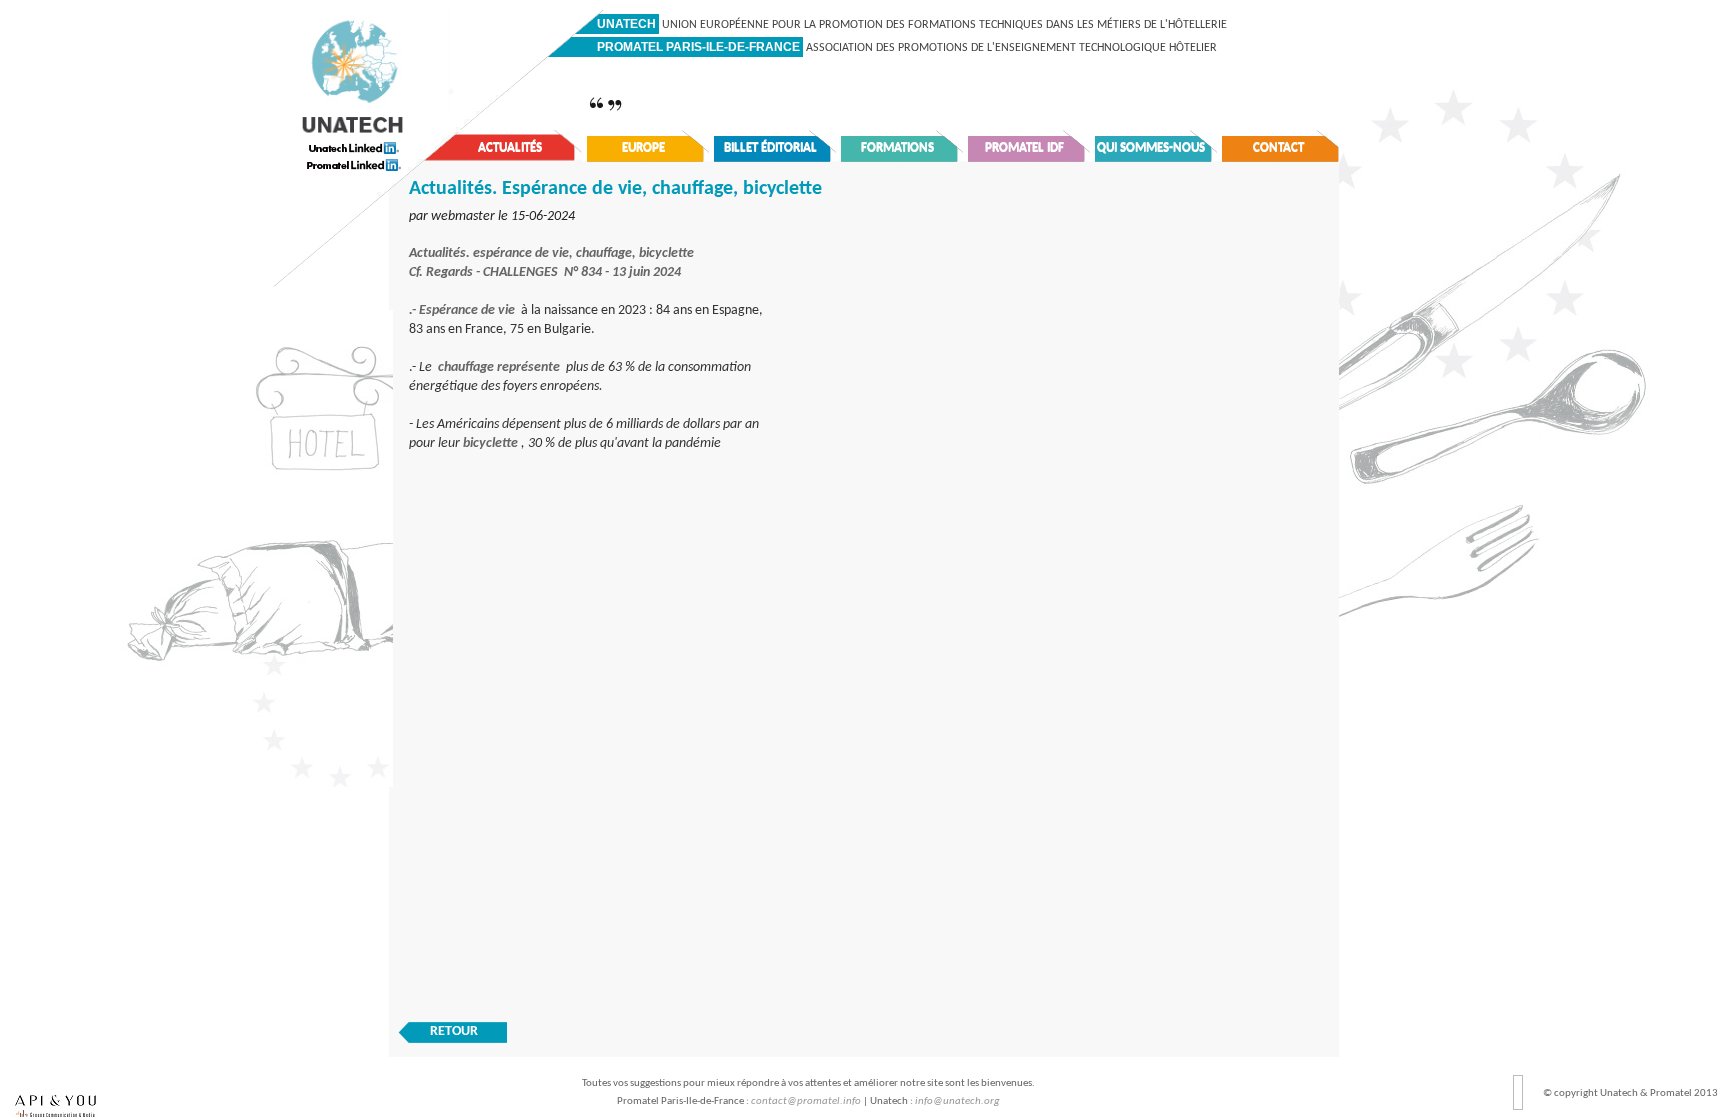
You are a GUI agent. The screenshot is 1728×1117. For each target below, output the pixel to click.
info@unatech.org (957, 1101)
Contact (1278, 147)
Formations (897, 147)
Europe (643, 147)
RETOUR (454, 1031)
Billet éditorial (770, 147)
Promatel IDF (1024, 147)
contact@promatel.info (806, 1101)
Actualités (510, 147)
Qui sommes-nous (1151, 147)
